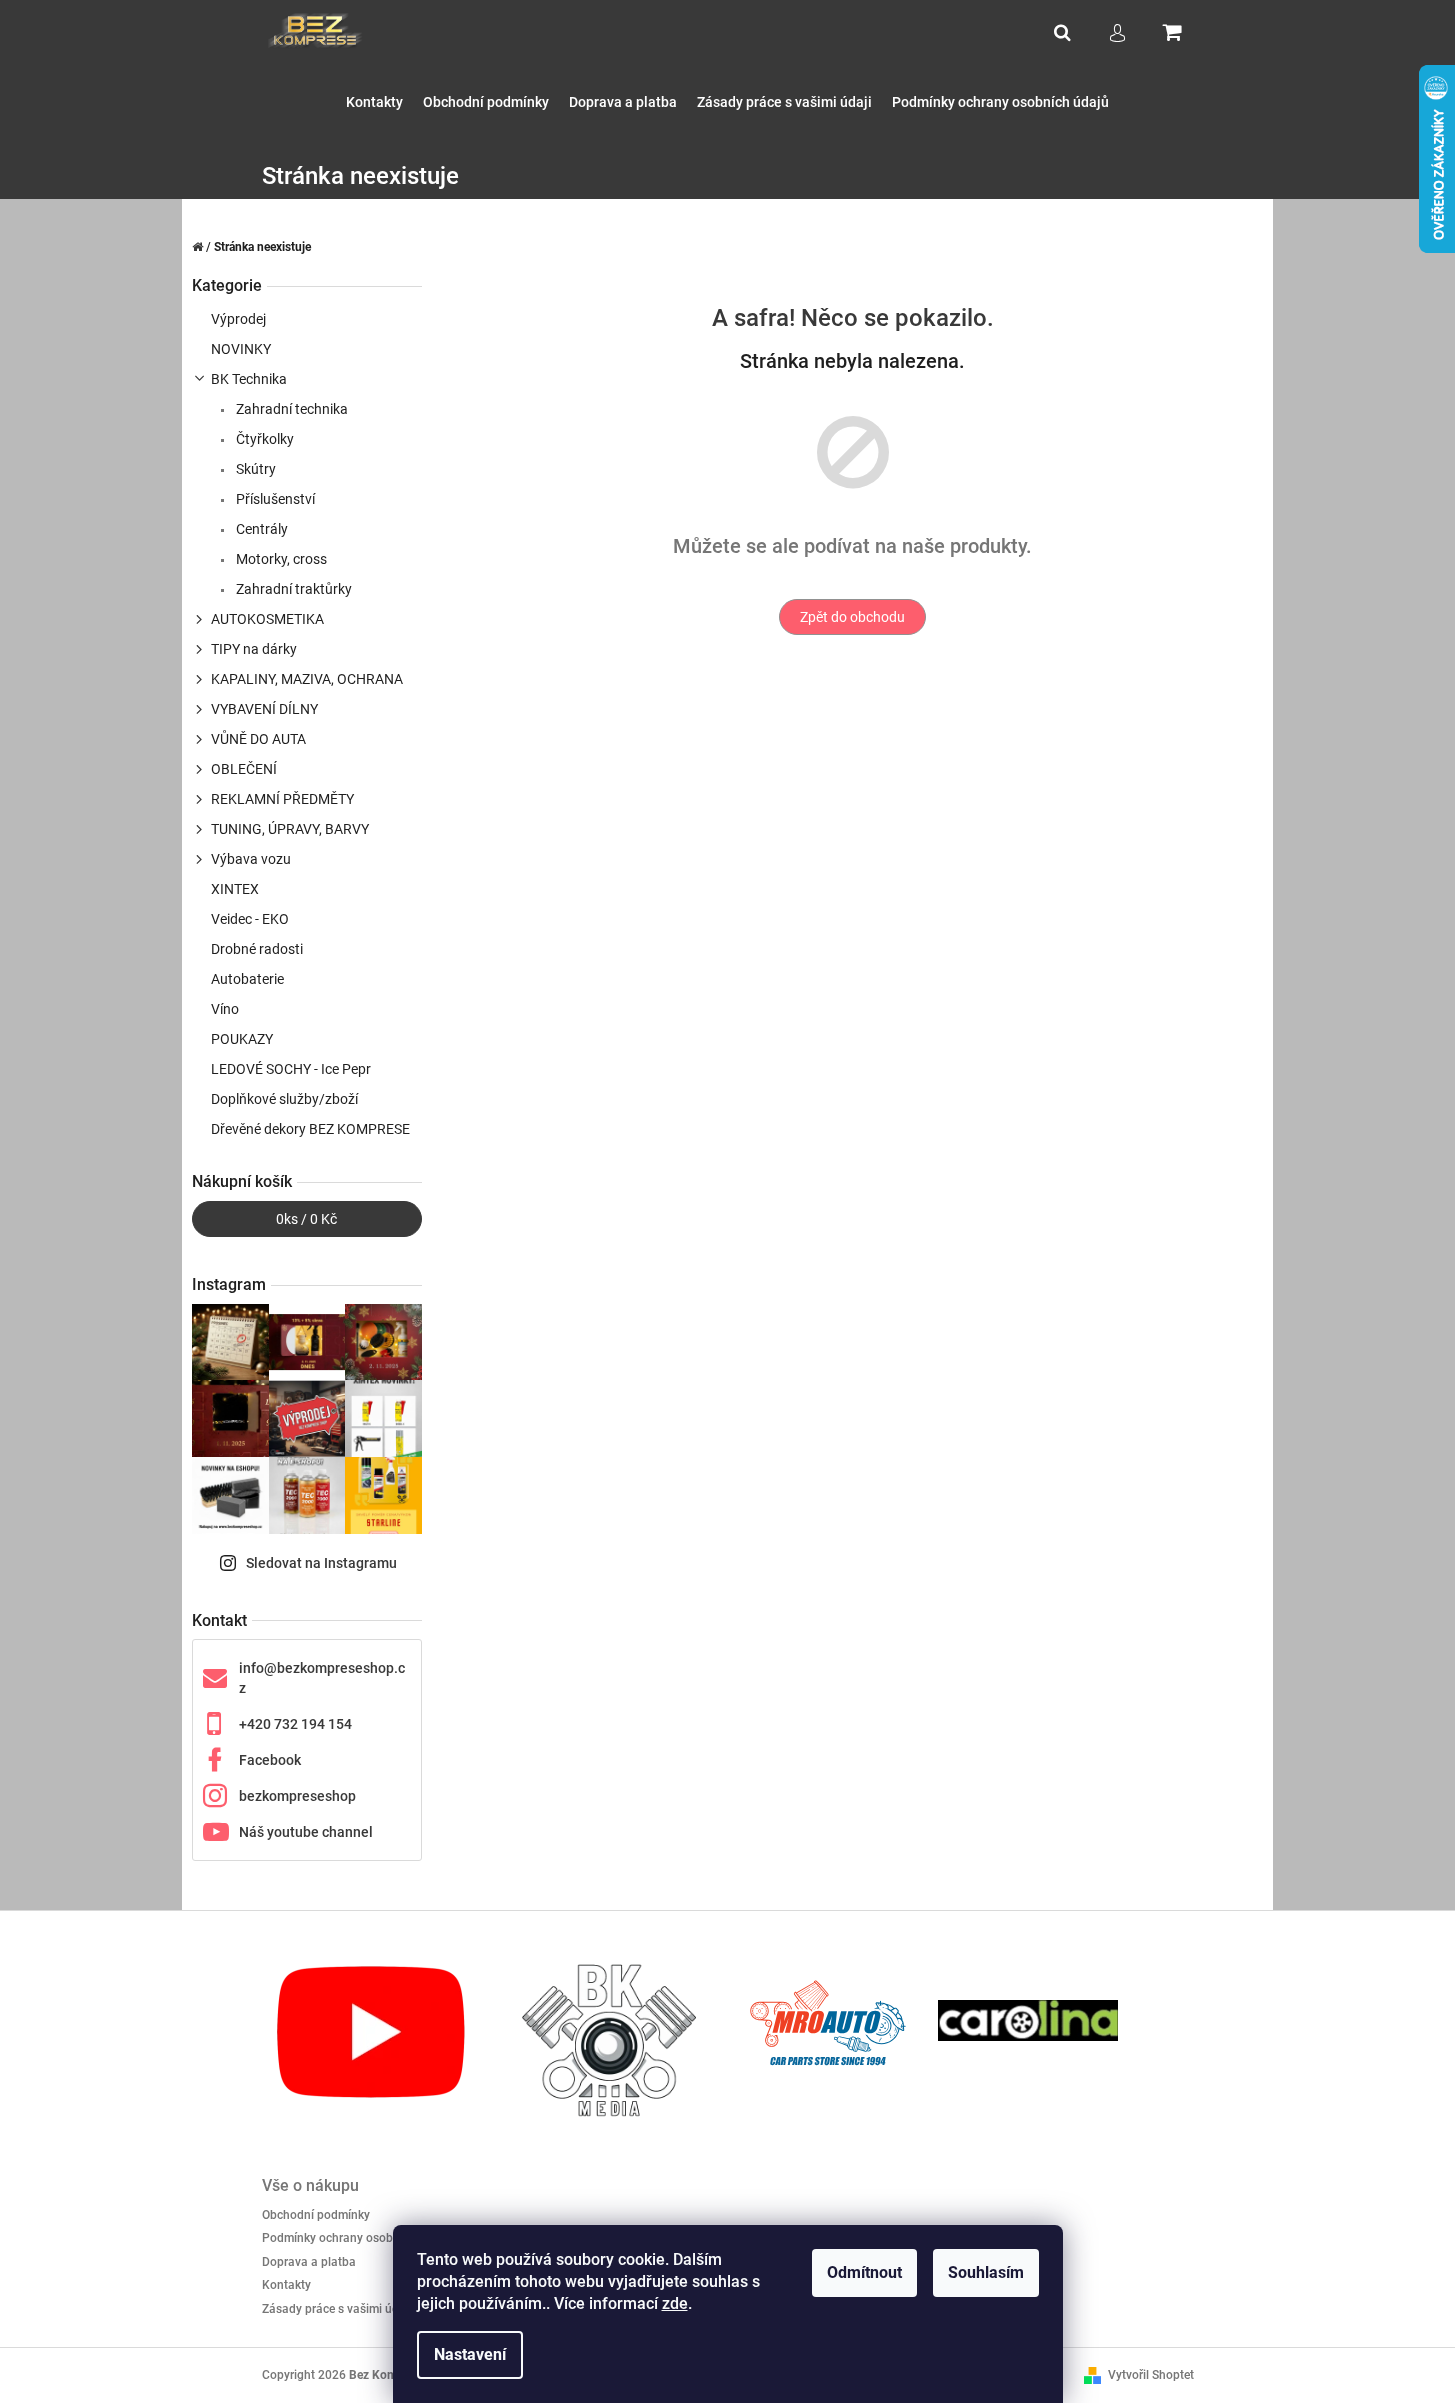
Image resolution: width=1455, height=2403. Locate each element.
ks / (306, 1219)
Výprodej (238, 319)
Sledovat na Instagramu (321, 1563)
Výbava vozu (251, 859)
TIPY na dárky (254, 649)
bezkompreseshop (297, 1796)
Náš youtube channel (306, 1832)
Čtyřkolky (263, 439)
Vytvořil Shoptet (1151, 2375)
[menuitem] (374, 102)
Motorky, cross (280, 559)
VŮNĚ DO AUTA (258, 739)
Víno (225, 1009)
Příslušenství (274, 499)
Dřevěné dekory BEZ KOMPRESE (310, 1129)
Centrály (260, 529)
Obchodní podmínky (316, 2215)
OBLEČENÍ (244, 769)
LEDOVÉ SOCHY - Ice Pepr (291, 1069)
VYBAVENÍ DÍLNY (264, 709)
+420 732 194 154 (295, 1724)
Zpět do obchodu (852, 617)
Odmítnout (864, 2272)
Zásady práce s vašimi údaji (337, 2309)
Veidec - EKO (250, 919)
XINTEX (235, 889)
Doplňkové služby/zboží (284, 1099)
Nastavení (470, 2354)
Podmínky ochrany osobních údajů (356, 2238)
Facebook (270, 1760)
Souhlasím (986, 2272)
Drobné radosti (257, 949)
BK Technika (249, 379)
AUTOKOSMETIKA (267, 619)
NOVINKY (241, 349)
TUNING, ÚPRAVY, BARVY (290, 829)
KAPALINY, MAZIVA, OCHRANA (307, 679)
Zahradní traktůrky (292, 589)
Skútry (254, 469)
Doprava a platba (309, 2262)
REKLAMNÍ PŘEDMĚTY (282, 799)
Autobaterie (247, 979)
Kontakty (286, 2285)
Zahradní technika (290, 409)
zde (675, 2303)
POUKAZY (242, 1039)
